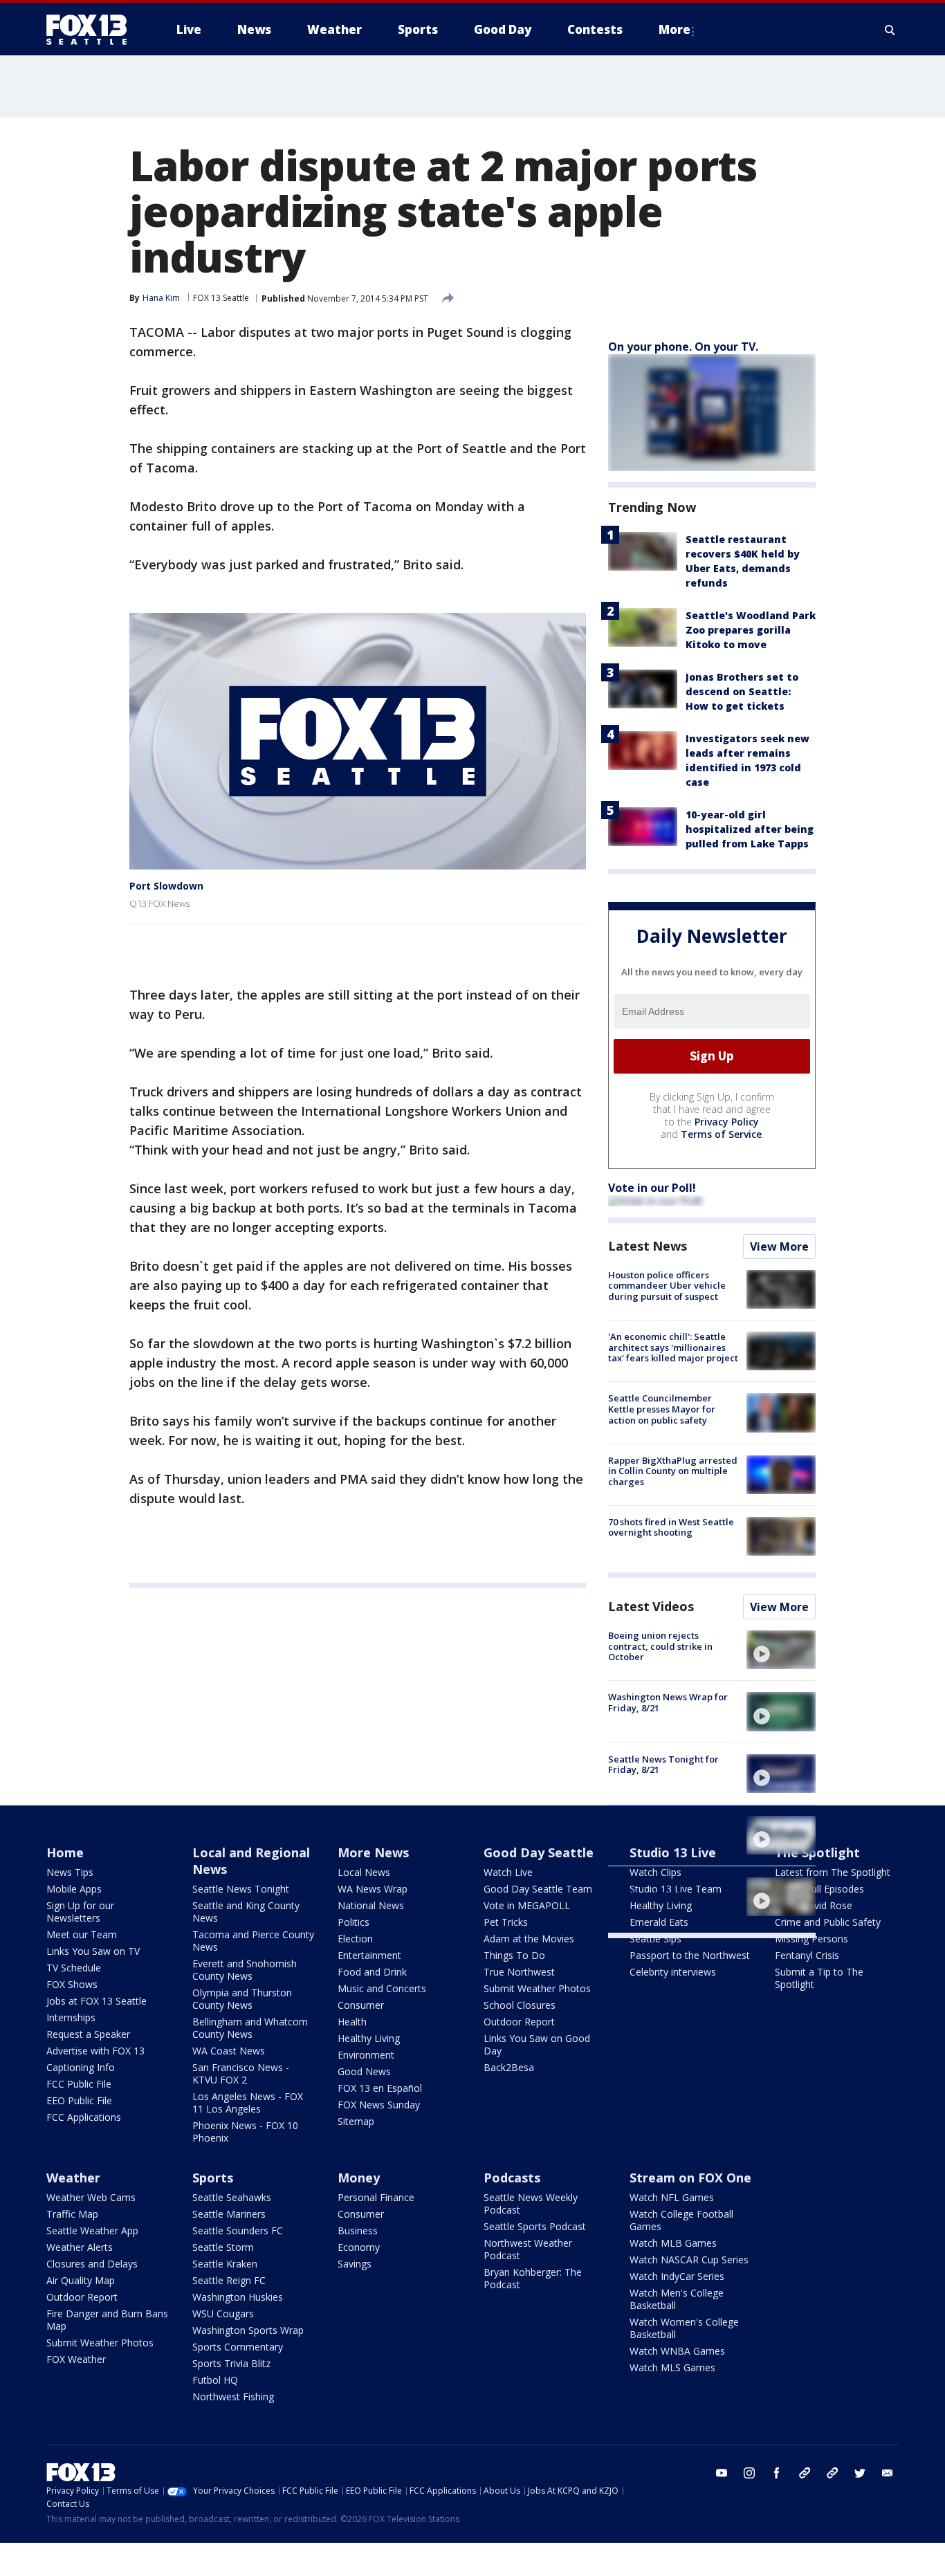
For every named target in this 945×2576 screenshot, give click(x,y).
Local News (364, 1872)
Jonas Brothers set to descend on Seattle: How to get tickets (742, 691)
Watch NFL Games (672, 2197)
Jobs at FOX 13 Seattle (97, 2001)
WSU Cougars (223, 2313)
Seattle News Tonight (241, 1889)
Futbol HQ (215, 2380)
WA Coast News (229, 2051)
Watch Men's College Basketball (677, 2299)
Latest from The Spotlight (833, 1872)
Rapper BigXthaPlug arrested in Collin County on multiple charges (673, 1471)
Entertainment (369, 1955)
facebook (777, 2473)
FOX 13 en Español (380, 2088)
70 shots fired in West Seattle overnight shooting (671, 1527)
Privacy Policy (727, 1122)
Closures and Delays (92, 2264)
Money (359, 2178)
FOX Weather (76, 2359)
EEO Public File (79, 2100)
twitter (860, 2473)
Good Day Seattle (539, 1852)
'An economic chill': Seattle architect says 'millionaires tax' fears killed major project (673, 1347)
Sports (213, 2178)
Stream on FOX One (690, 2178)
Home (65, 1852)
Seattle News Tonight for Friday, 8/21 (663, 1765)
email (888, 2473)
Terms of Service (721, 1134)
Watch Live (508, 1872)
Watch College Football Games (681, 2220)
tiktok (805, 2473)
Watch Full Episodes (819, 1889)
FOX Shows (72, 1984)
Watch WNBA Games (677, 2351)
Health (352, 2022)
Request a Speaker (88, 2034)
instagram (749, 2473)
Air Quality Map (81, 2280)
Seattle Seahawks (232, 2197)
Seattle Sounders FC (238, 2230)
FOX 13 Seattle (221, 298)
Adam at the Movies (529, 1939)
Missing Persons (811, 1939)
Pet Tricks (506, 1922)
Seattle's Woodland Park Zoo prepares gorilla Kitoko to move (751, 630)
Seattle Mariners (229, 2214)
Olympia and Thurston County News (242, 1999)
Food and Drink (372, 1972)
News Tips (70, 1872)
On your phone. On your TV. (683, 347)
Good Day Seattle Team (538, 1889)
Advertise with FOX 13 (95, 2051)
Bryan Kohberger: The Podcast (533, 2278)
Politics (354, 1922)
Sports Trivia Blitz (231, 2363)
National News (371, 1905)
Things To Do (514, 1955)
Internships (71, 2017)
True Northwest (519, 1972)
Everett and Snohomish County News (245, 1970)
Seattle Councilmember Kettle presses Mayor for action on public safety (662, 1409)
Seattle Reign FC (229, 2280)
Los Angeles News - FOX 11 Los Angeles (248, 2103)
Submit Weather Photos (537, 1988)
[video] (781, 1650)
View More (779, 1246)
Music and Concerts (382, 1988)
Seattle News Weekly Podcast (531, 2204)
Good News (364, 2071)
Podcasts (512, 2178)
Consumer (361, 2005)
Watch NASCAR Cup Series (689, 2260)
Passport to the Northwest (690, 1955)
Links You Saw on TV (93, 1951)
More (675, 29)
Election (355, 1939)
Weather (73, 2178)
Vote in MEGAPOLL (527, 1905)
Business (358, 2230)
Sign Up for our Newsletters (80, 1912)
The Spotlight (817, 1852)
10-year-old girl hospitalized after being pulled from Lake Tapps (750, 829)
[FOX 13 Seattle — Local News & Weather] (92, 30)
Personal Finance (376, 2197)
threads (832, 2473)
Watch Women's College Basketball (684, 2328)
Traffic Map (72, 2214)
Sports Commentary (238, 2347)
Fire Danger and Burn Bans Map (107, 2320)
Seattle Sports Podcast (535, 2226)
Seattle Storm (223, 2247)
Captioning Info (81, 2067)
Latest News (648, 1246)
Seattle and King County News (246, 1912)
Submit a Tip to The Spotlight (819, 1978)
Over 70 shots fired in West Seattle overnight (666, 1888)
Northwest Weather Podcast (528, 2249)
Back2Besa (509, 2067)
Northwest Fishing (233, 2396)
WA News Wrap (373, 1889)
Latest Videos (651, 1606)
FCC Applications (84, 2117)
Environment (366, 2055)
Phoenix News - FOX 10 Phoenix (245, 2132)
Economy (359, 2247)
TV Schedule (74, 1968)
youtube (722, 2473)
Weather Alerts (80, 2247)
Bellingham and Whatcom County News (250, 2028)
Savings (355, 2264)
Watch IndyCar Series (677, 2276)
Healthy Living (369, 2038)
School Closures (520, 2005)
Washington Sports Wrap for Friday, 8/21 (670, 1826)
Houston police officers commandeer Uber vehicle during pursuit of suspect (667, 1286)
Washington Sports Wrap (248, 2330)
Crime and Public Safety (828, 1922)
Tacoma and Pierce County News (253, 1941)
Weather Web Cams (91, 2197)
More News (373, 1852)
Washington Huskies (238, 2297)
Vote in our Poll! (652, 1188)
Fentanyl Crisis (807, 1955)
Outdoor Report (519, 2022)
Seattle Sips (655, 1939)
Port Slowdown (166, 886)
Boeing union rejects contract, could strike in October (660, 1646)
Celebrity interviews (673, 1972)
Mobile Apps (74, 1889)
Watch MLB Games (673, 2243)
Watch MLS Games (672, 2367)
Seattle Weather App (92, 2230)
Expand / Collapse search (890, 30)
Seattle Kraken (225, 2264)
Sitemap (356, 2121)
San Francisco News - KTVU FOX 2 (241, 2073)
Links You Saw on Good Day (537, 2044)
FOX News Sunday (379, 2105)
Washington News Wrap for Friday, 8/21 (668, 1702)
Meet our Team (82, 1934)
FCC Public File (79, 2084)
